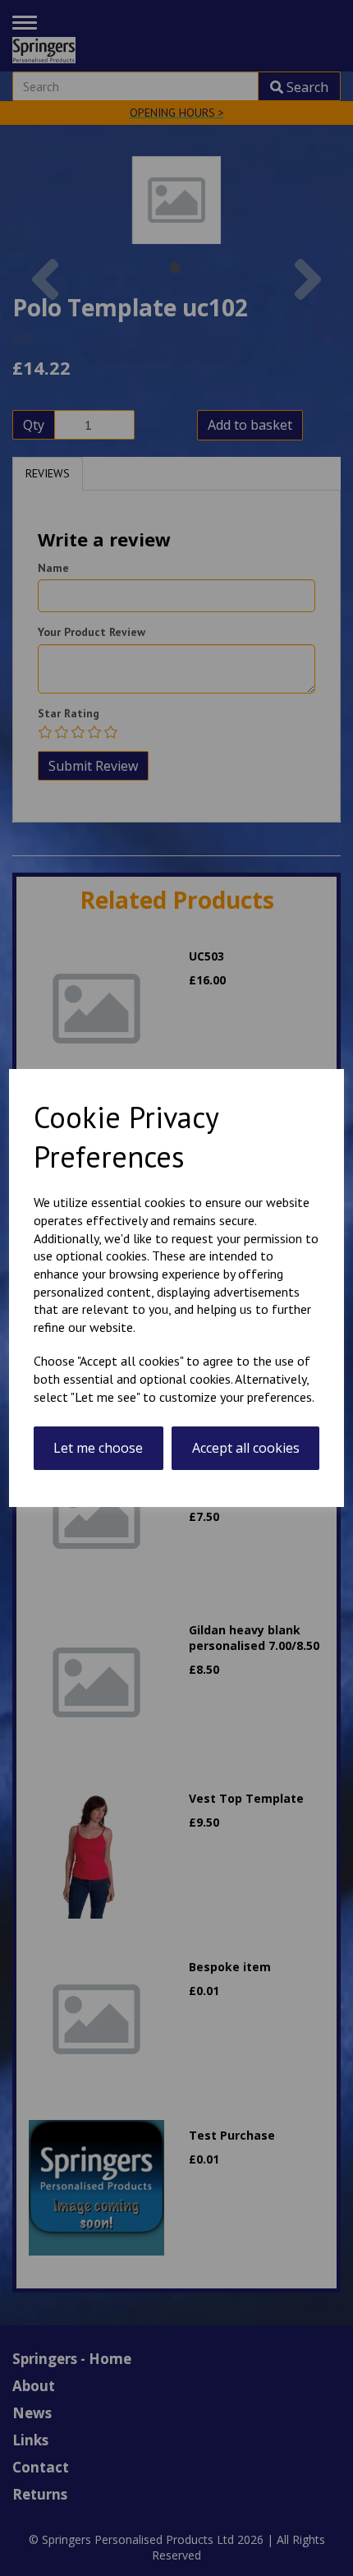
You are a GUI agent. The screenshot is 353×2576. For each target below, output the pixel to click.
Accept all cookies (246, 1448)
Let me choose (98, 1448)
